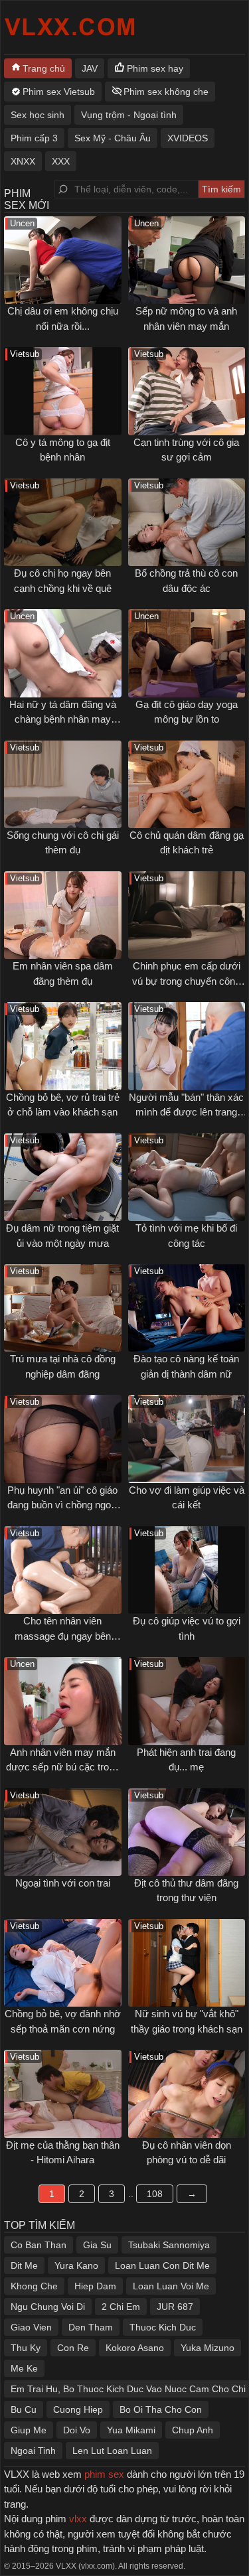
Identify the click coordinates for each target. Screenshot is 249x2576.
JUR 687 (175, 2307)
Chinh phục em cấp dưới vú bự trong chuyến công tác (186, 981)
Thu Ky (26, 2348)
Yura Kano (76, 2265)
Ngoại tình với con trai (63, 1883)
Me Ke (24, 2368)
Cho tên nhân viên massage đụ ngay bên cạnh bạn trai (63, 1636)
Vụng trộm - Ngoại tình (129, 115)
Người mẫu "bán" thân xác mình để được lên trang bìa (186, 1112)
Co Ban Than (39, 2245)
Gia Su (97, 2245)
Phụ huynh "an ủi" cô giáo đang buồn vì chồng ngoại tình (63, 1505)
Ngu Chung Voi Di (48, 2307)
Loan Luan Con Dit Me (162, 2265)
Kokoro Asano (135, 2348)
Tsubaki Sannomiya (169, 2245)
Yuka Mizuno (207, 2348)
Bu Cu (24, 2409)
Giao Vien (31, 2327)
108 (155, 2194)
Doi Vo (77, 2430)
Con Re (73, 2348)
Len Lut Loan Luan (112, 2451)
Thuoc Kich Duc (163, 2327)
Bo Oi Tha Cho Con (161, 2409)
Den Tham (91, 2327)
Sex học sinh (38, 115)
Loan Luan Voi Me (171, 2286)
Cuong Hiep (78, 2409)
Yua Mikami (131, 2430)
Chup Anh (193, 2430)
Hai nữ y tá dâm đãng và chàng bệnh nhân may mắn (63, 719)
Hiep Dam (95, 2286)
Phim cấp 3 (34, 138)
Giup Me (29, 2430)
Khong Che (34, 2286)
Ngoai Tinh (33, 2451)
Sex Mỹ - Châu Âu (113, 138)
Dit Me (24, 2265)
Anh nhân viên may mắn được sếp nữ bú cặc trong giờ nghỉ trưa (63, 1767)
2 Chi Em (121, 2307)
